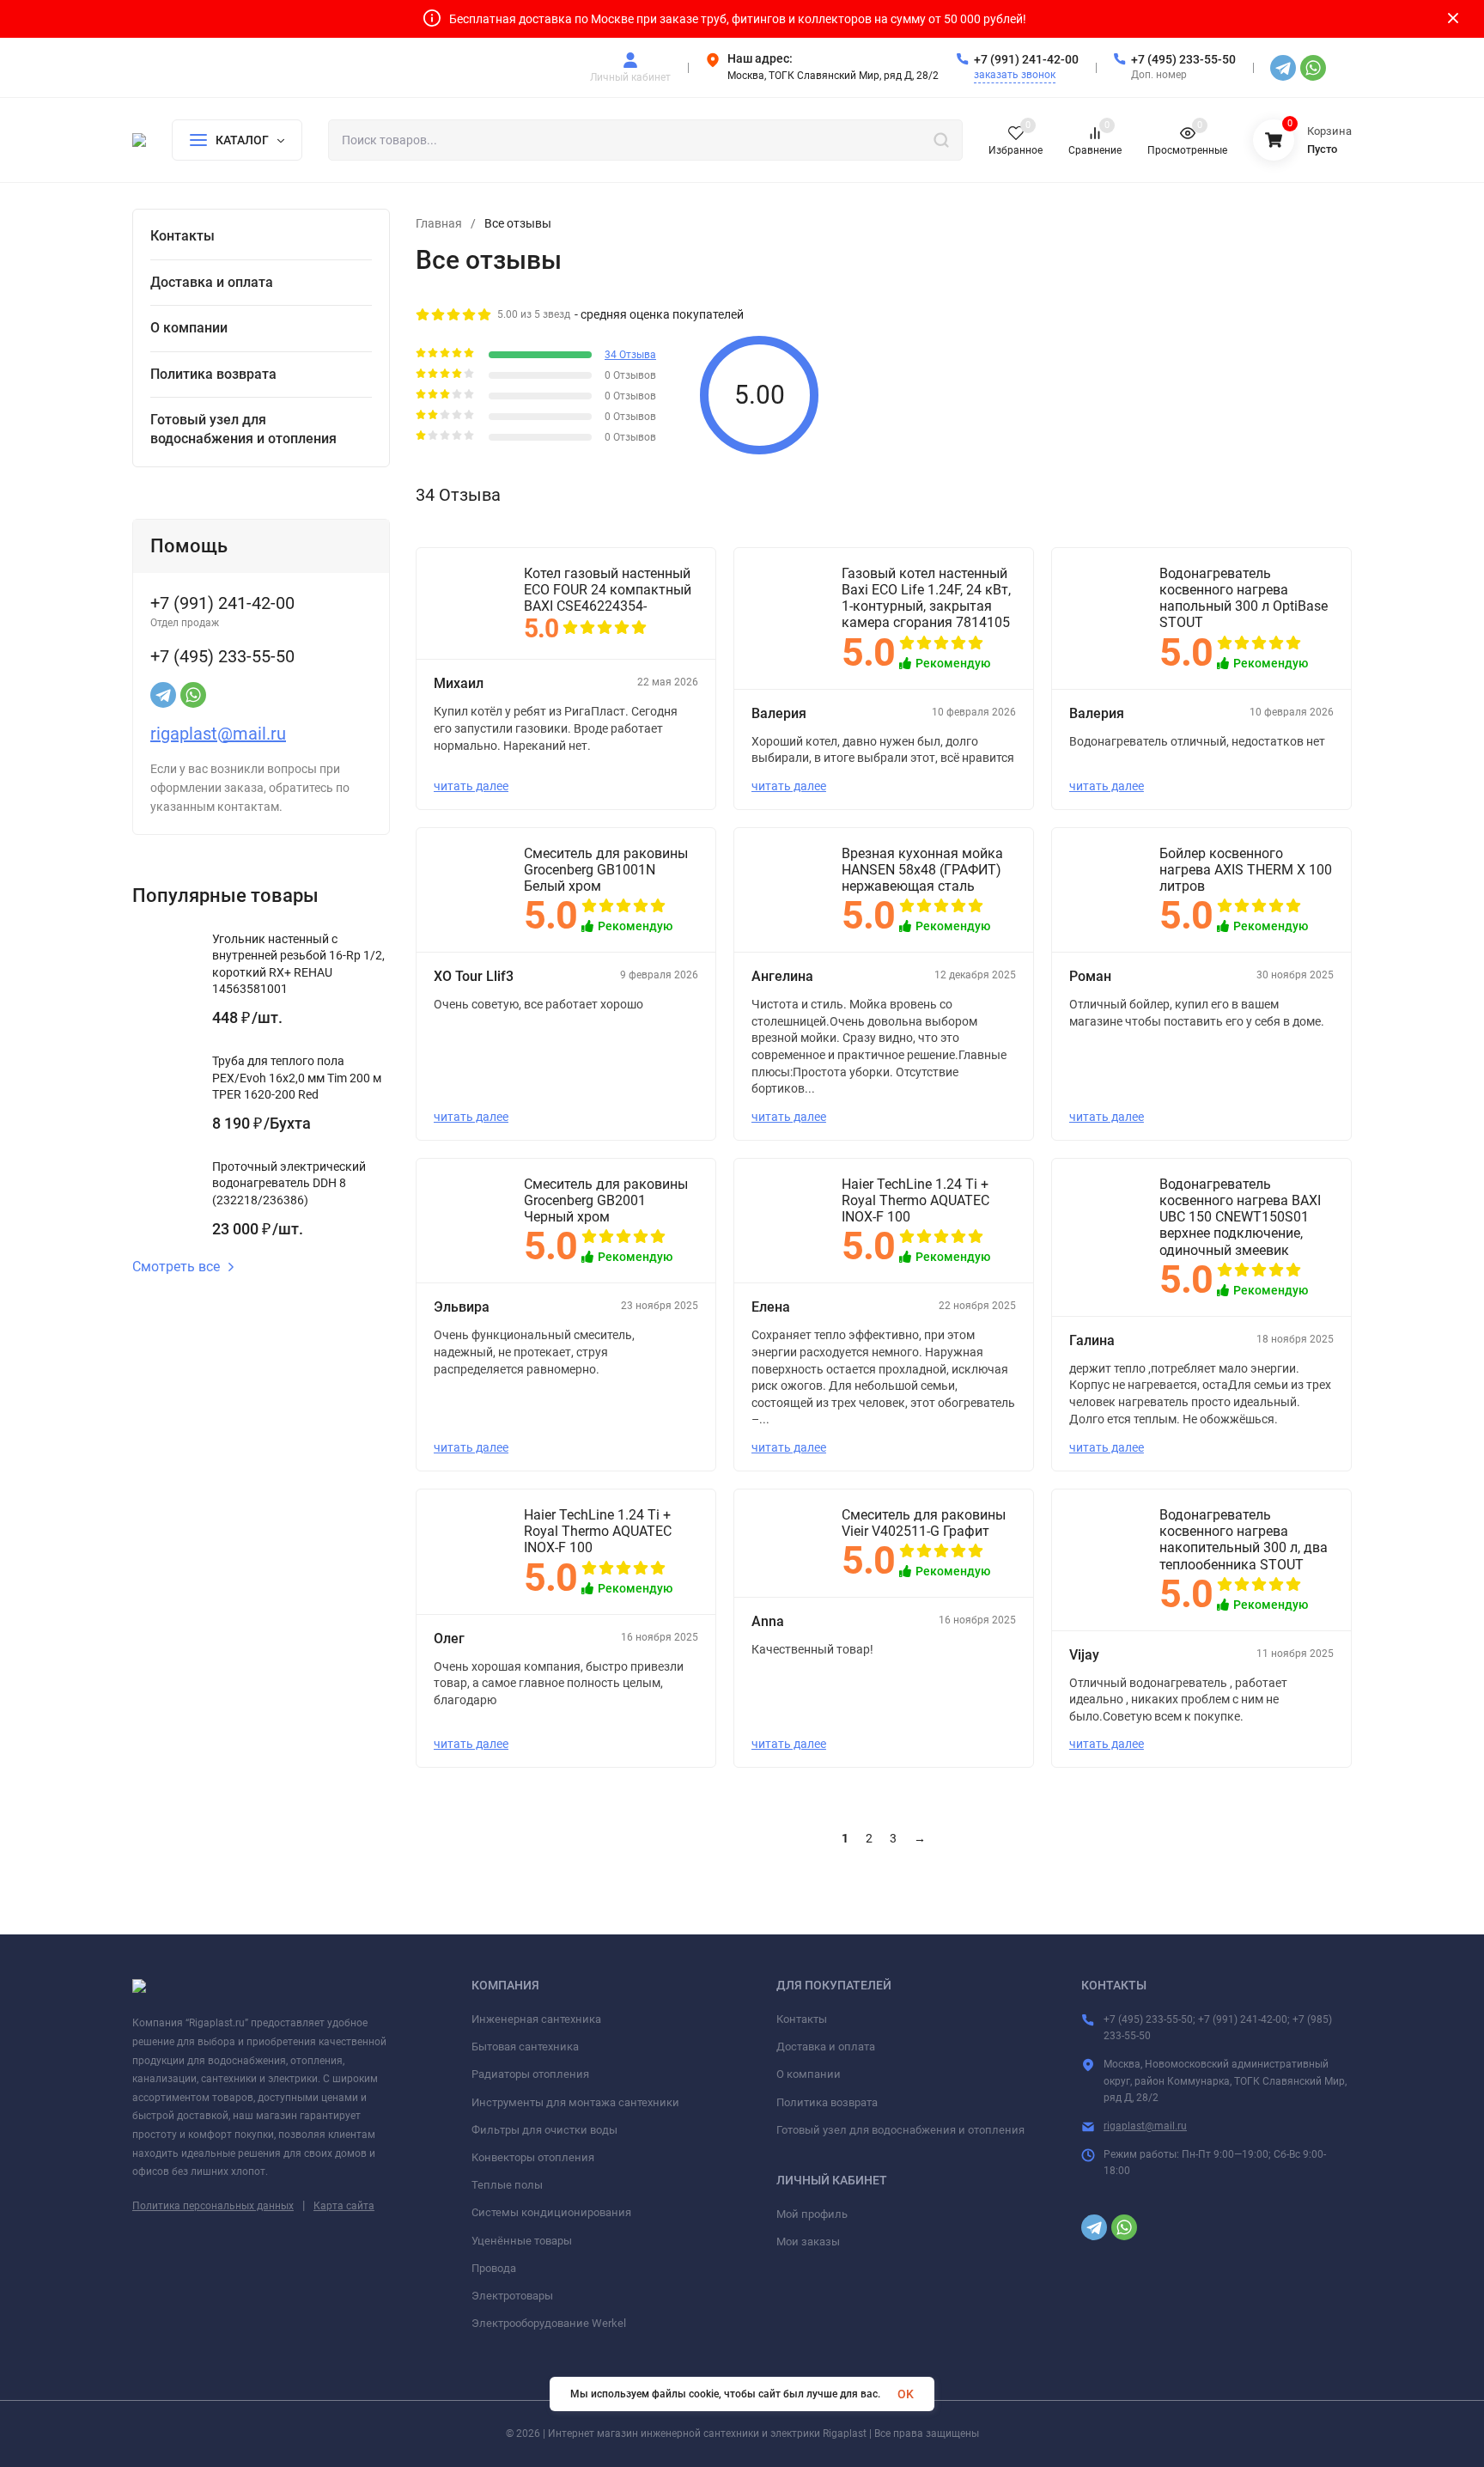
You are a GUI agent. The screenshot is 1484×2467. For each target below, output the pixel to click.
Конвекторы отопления (533, 2157)
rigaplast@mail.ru (218, 734)
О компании (809, 2074)
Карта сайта (344, 2206)
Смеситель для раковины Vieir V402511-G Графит (924, 1523)
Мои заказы (808, 2242)
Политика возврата (827, 2102)
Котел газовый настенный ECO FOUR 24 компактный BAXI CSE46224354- (608, 590)
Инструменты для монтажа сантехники (575, 2102)
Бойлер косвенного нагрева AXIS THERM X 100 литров (1246, 870)
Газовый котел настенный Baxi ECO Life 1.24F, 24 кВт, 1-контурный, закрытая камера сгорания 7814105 (926, 598)
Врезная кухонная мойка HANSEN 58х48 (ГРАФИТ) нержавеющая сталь (922, 870)
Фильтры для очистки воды (544, 2130)
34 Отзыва (630, 355)
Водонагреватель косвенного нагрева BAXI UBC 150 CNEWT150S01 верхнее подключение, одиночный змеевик (1240, 1217)
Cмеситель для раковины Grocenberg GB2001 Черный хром (606, 1200)
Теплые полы (507, 2185)
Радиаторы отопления (530, 2074)
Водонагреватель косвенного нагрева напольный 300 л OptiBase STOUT (1244, 598)
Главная (439, 223)
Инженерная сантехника (536, 2019)
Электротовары (512, 2296)
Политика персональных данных (213, 2206)
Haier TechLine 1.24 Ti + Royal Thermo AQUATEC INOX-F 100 (915, 1200)
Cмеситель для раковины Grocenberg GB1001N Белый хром (606, 870)
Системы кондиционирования (551, 2212)
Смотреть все (176, 1267)
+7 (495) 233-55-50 (1183, 59)
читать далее (471, 786)
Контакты (802, 2019)
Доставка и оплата (826, 2047)
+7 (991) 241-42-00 (1026, 59)
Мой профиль (812, 2214)
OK (906, 2394)
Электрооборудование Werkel (549, 2323)
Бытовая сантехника (525, 2047)
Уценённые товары (522, 2241)
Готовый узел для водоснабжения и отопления (900, 2130)
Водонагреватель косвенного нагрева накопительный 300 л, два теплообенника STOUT (1244, 1540)
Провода (494, 2268)
